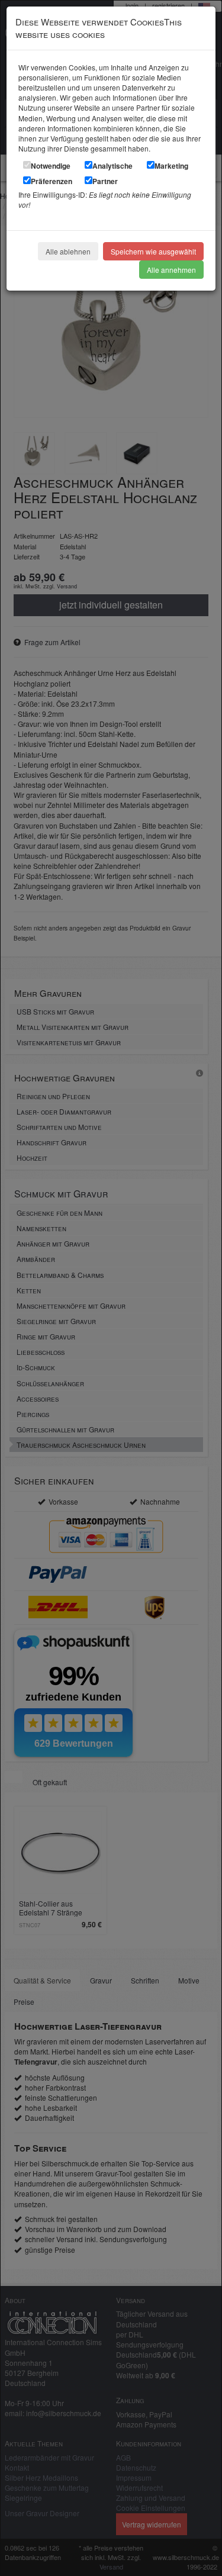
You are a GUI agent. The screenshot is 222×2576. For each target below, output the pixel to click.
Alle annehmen (171, 270)
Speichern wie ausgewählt (153, 251)
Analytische (112, 166)
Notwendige (51, 166)
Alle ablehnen (68, 251)
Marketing (171, 166)
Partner (105, 181)
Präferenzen (52, 181)
